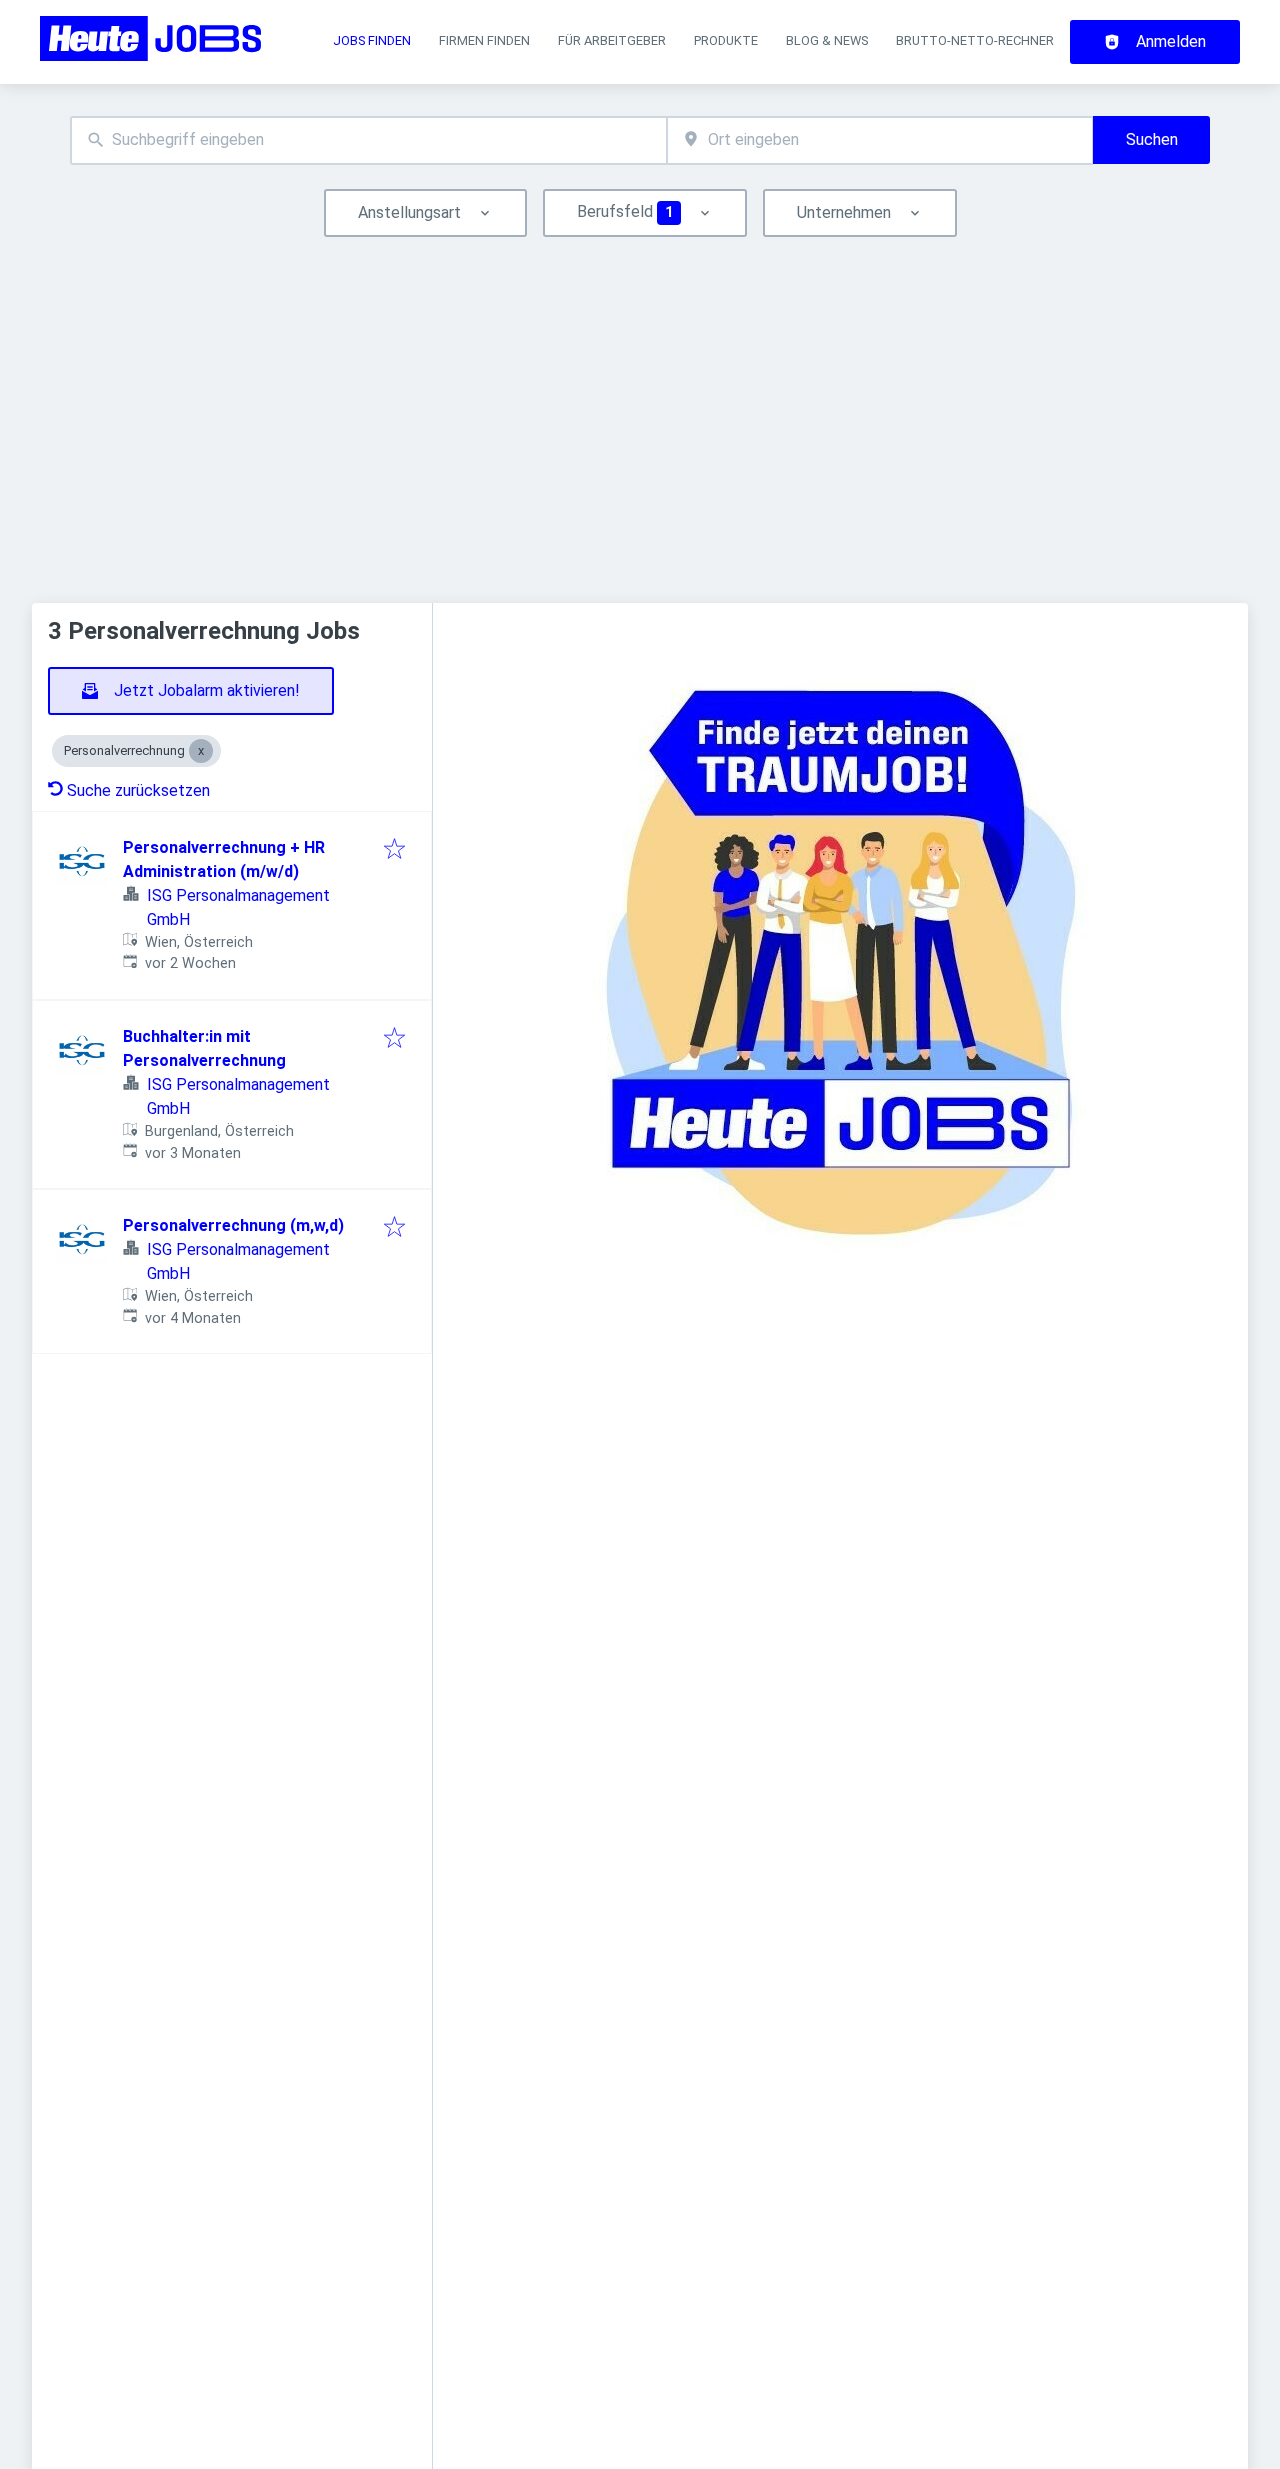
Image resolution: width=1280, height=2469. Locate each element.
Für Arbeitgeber (612, 40)
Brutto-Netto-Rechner (975, 40)
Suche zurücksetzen (138, 790)
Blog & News (827, 40)
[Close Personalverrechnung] (201, 751)
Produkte (726, 40)
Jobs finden (372, 40)
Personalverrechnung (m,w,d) (233, 1225)
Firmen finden (484, 40)
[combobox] (368, 140)
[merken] (394, 850)
